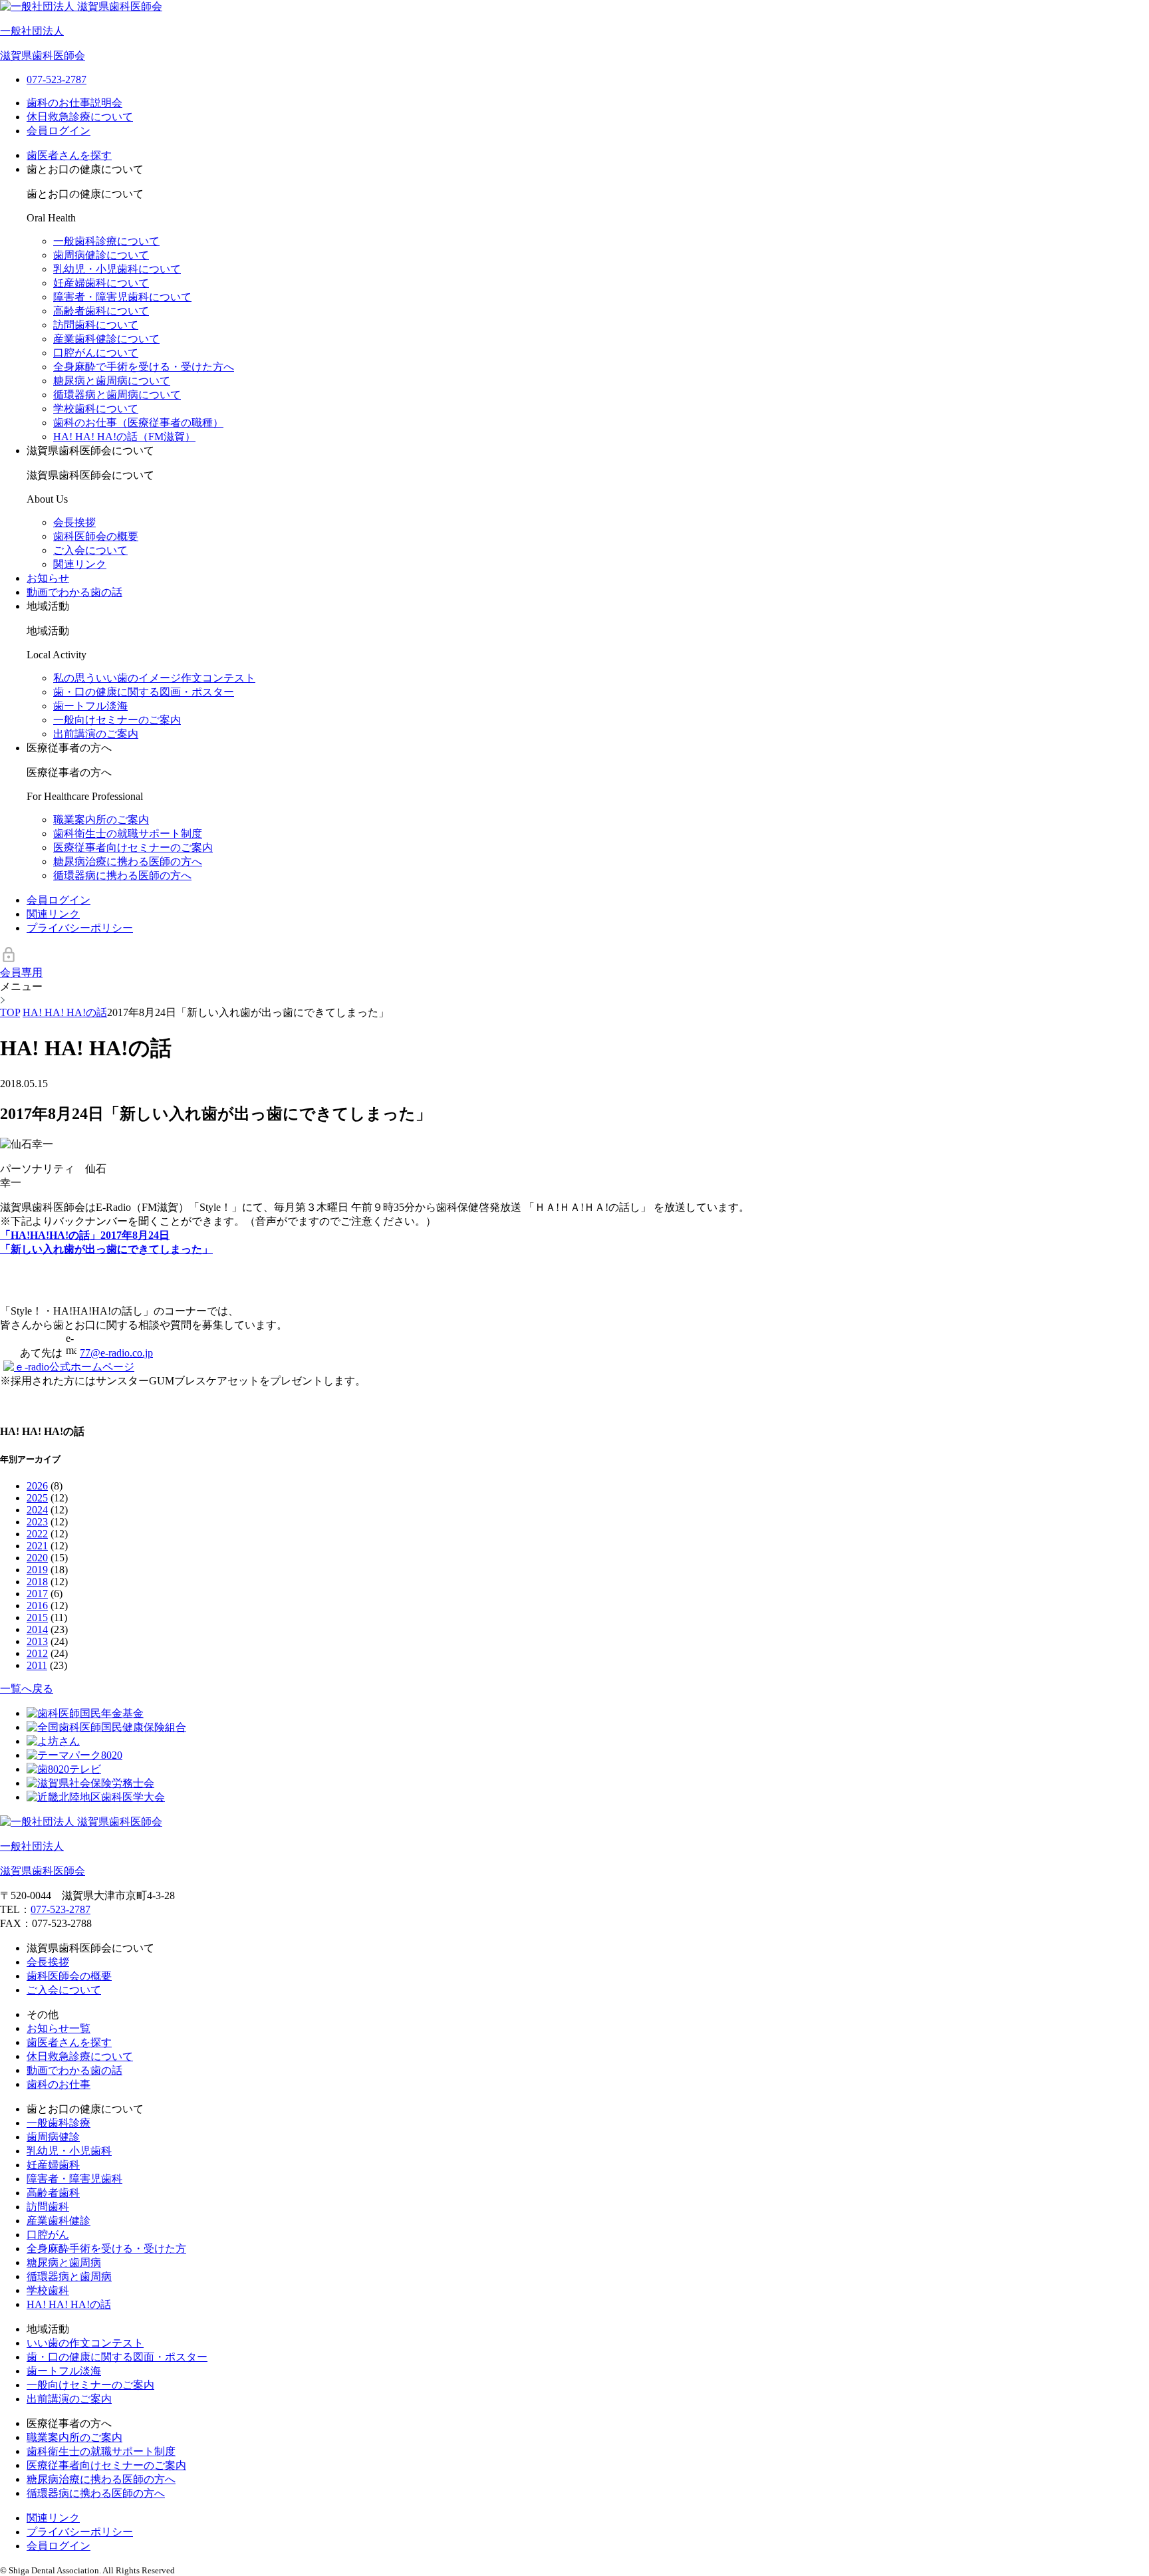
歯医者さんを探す (69, 155)
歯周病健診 (53, 2137)
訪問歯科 (48, 2207)
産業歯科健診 (59, 2221)
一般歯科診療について (106, 241)
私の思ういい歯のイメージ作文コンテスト (154, 678)
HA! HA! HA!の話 (69, 2304)
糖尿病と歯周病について (112, 381)
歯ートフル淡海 (90, 706)
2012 (37, 1653)
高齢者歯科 (53, 2193)
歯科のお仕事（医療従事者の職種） (138, 423)
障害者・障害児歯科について (122, 297)
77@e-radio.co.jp (116, 1353)
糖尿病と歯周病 (64, 2262)
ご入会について (90, 550)
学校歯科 (48, 2290)
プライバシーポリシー (80, 928)
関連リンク (80, 564)
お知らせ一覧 (59, 2028)
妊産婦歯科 (53, 2165)
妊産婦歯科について (101, 283)
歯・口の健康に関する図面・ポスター (117, 2357)
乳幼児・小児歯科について (117, 269)
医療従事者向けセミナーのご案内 (133, 847)
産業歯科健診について (106, 339)
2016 (37, 1606)
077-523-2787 (61, 1909)
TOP (10, 1012)
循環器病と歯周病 (69, 2276)
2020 (37, 1558)
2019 (37, 1570)
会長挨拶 (74, 522)
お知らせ (48, 578)
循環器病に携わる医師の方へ (122, 875)
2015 (37, 1617)
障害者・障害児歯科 (74, 2179)
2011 (37, 1665)
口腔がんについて (96, 353)
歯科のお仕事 (59, 2084)
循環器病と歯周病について (117, 395)
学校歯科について (96, 409)
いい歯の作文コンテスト (85, 2343)
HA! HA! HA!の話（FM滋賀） (124, 437)
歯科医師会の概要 (96, 536)
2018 (37, 1582)
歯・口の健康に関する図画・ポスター (144, 692)
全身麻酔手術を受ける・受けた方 (106, 2249)
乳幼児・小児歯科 (69, 2151)
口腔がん (48, 2235)
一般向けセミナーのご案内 (117, 720)
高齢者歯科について (101, 311)
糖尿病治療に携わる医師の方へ (128, 861)
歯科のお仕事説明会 (74, 103)
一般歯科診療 (59, 2123)
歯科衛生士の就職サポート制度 (128, 834)
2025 (37, 1498)
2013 (37, 1641)
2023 (37, 1522)
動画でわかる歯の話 (74, 592)
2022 (37, 1534)
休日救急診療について (80, 117)
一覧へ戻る (27, 1689)
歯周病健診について (101, 255)
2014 (37, 1629)
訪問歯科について (96, 325)
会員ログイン (59, 131)
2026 (37, 1486)
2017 (37, 1594)
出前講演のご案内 (96, 734)
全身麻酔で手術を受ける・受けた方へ (144, 367)
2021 (37, 1546)
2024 (37, 1510)
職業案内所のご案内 (101, 820)
